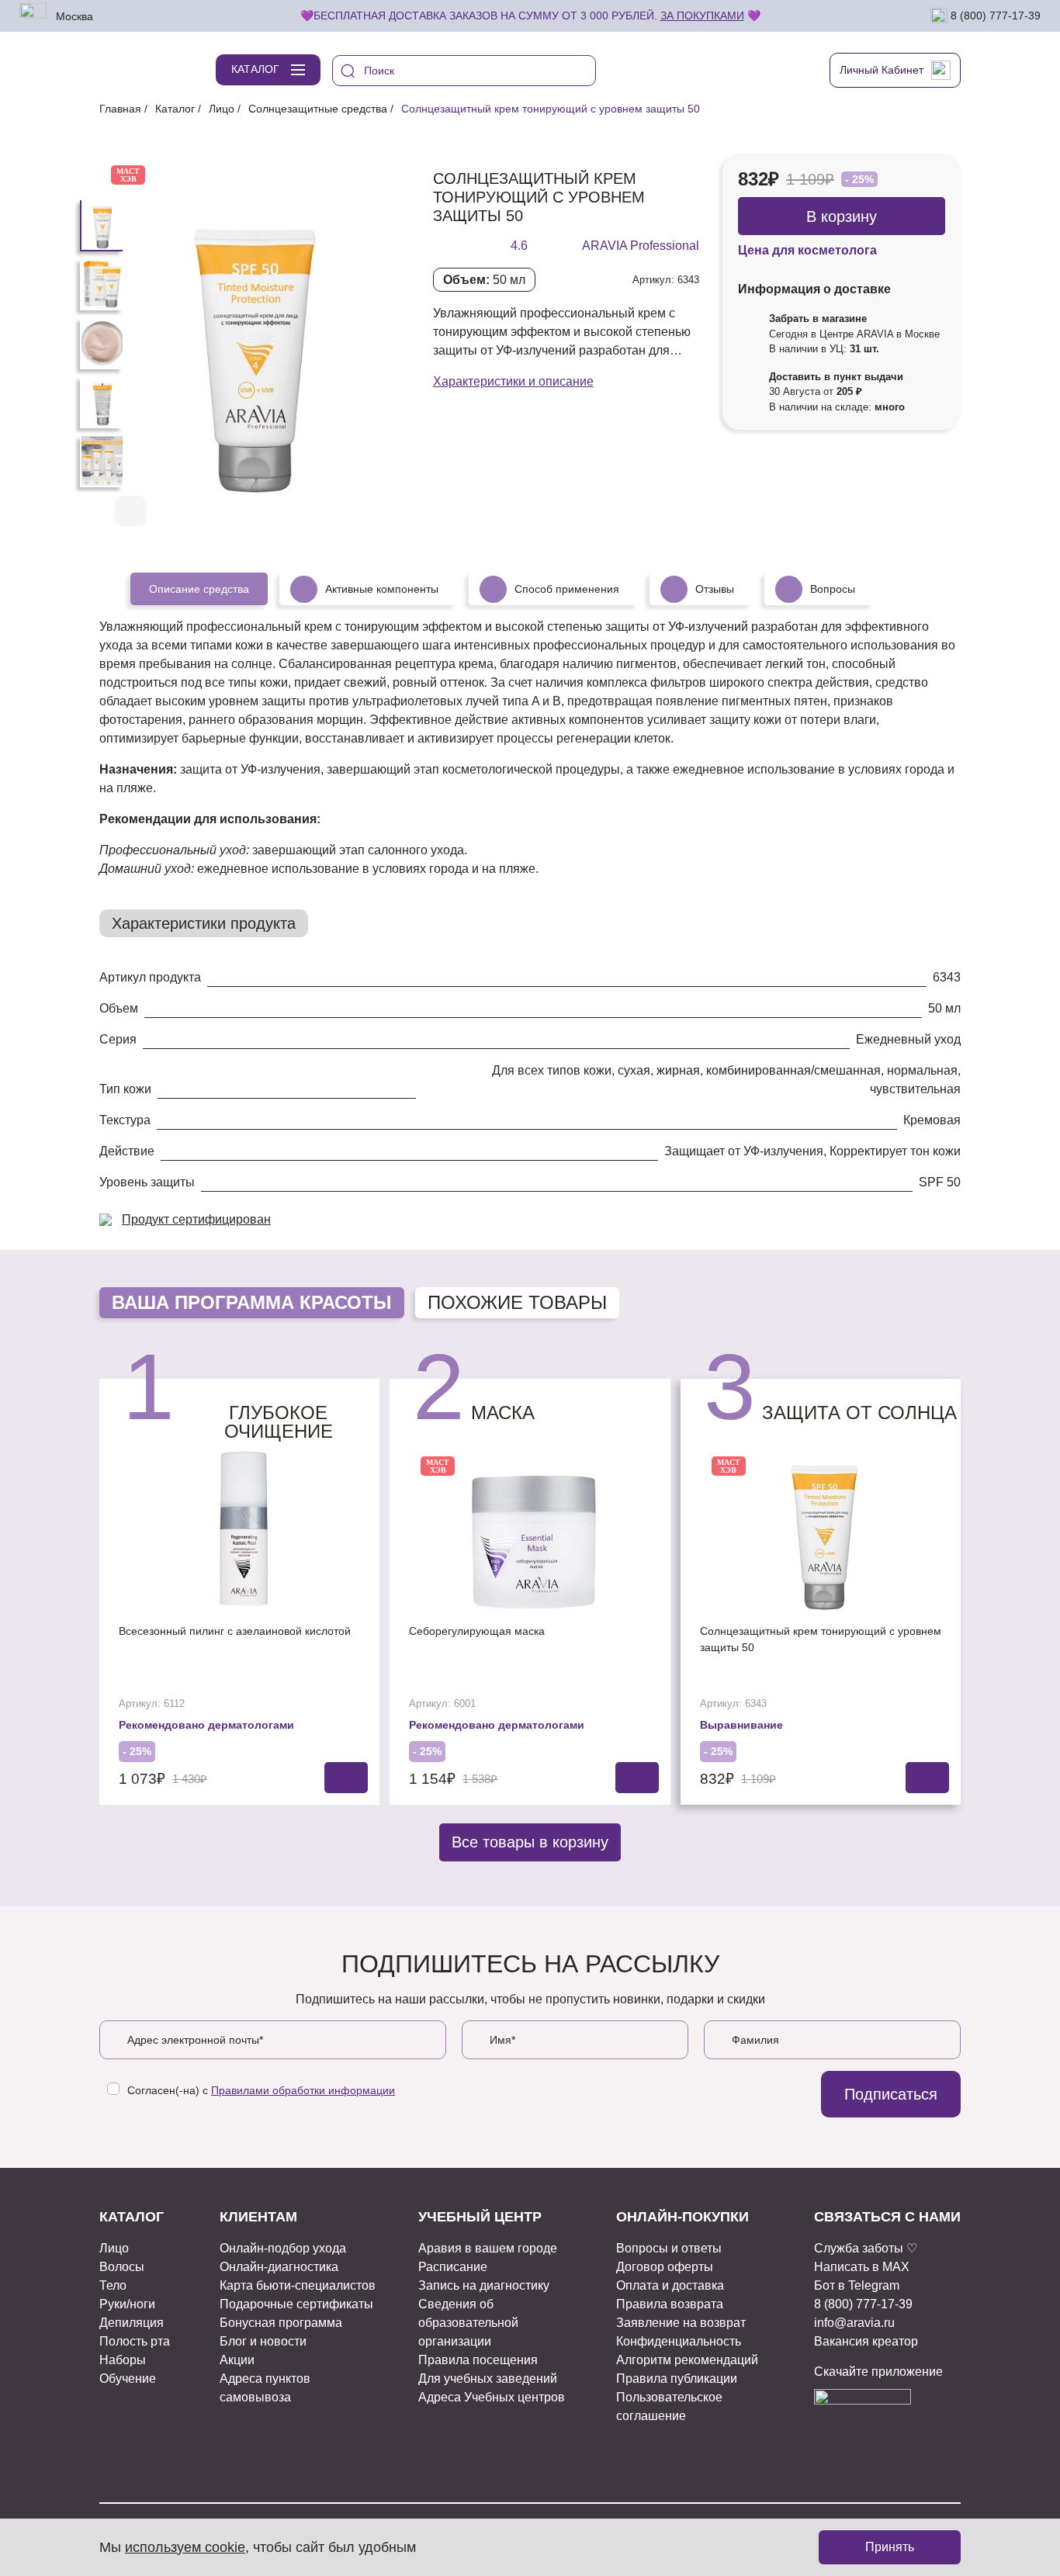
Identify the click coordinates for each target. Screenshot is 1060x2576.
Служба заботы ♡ (866, 2248)
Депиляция (132, 2323)
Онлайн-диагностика (279, 2267)
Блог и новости (263, 2341)
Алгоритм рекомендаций (687, 2360)
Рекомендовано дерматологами (206, 1725)
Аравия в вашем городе (488, 2248)
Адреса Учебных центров (492, 2397)
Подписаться (891, 2094)
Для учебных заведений (488, 2379)
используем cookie (185, 2547)
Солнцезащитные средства (318, 109)
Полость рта (135, 2341)
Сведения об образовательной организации (468, 2323)
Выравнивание (741, 1725)
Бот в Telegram (857, 2285)
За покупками (702, 16)
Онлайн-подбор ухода (283, 2248)
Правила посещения (478, 2360)
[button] (346, 512)
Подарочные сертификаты (296, 2304)
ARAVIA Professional (641, 246)
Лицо (222, 109)
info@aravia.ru (854, 2323)
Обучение (128, 2379)
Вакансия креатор (866, 2341)
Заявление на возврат (681, 2323)
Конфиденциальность (679, 2341)
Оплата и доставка (670, 2285)
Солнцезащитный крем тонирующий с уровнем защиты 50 (821, 1639)
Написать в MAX (862, 2267)
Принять (890, 2547)
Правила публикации (677, 2379)
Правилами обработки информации (303, 2090)
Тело (113, 2285)
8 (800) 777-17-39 (994, 15)
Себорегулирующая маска (477, 1631)
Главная (120, 109)
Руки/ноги (127, 2304)
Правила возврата (670, 2304)
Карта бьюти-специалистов (298, 2285)
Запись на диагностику (484, 2285)
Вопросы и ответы (669, 2248)
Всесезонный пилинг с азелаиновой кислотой (235, 1631)
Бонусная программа (281, 2323)
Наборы (123, 2360)
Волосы (122, 2267)
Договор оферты (665, 2267)
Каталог (175, 109)
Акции (237, 2360)
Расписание (453, 2267)
